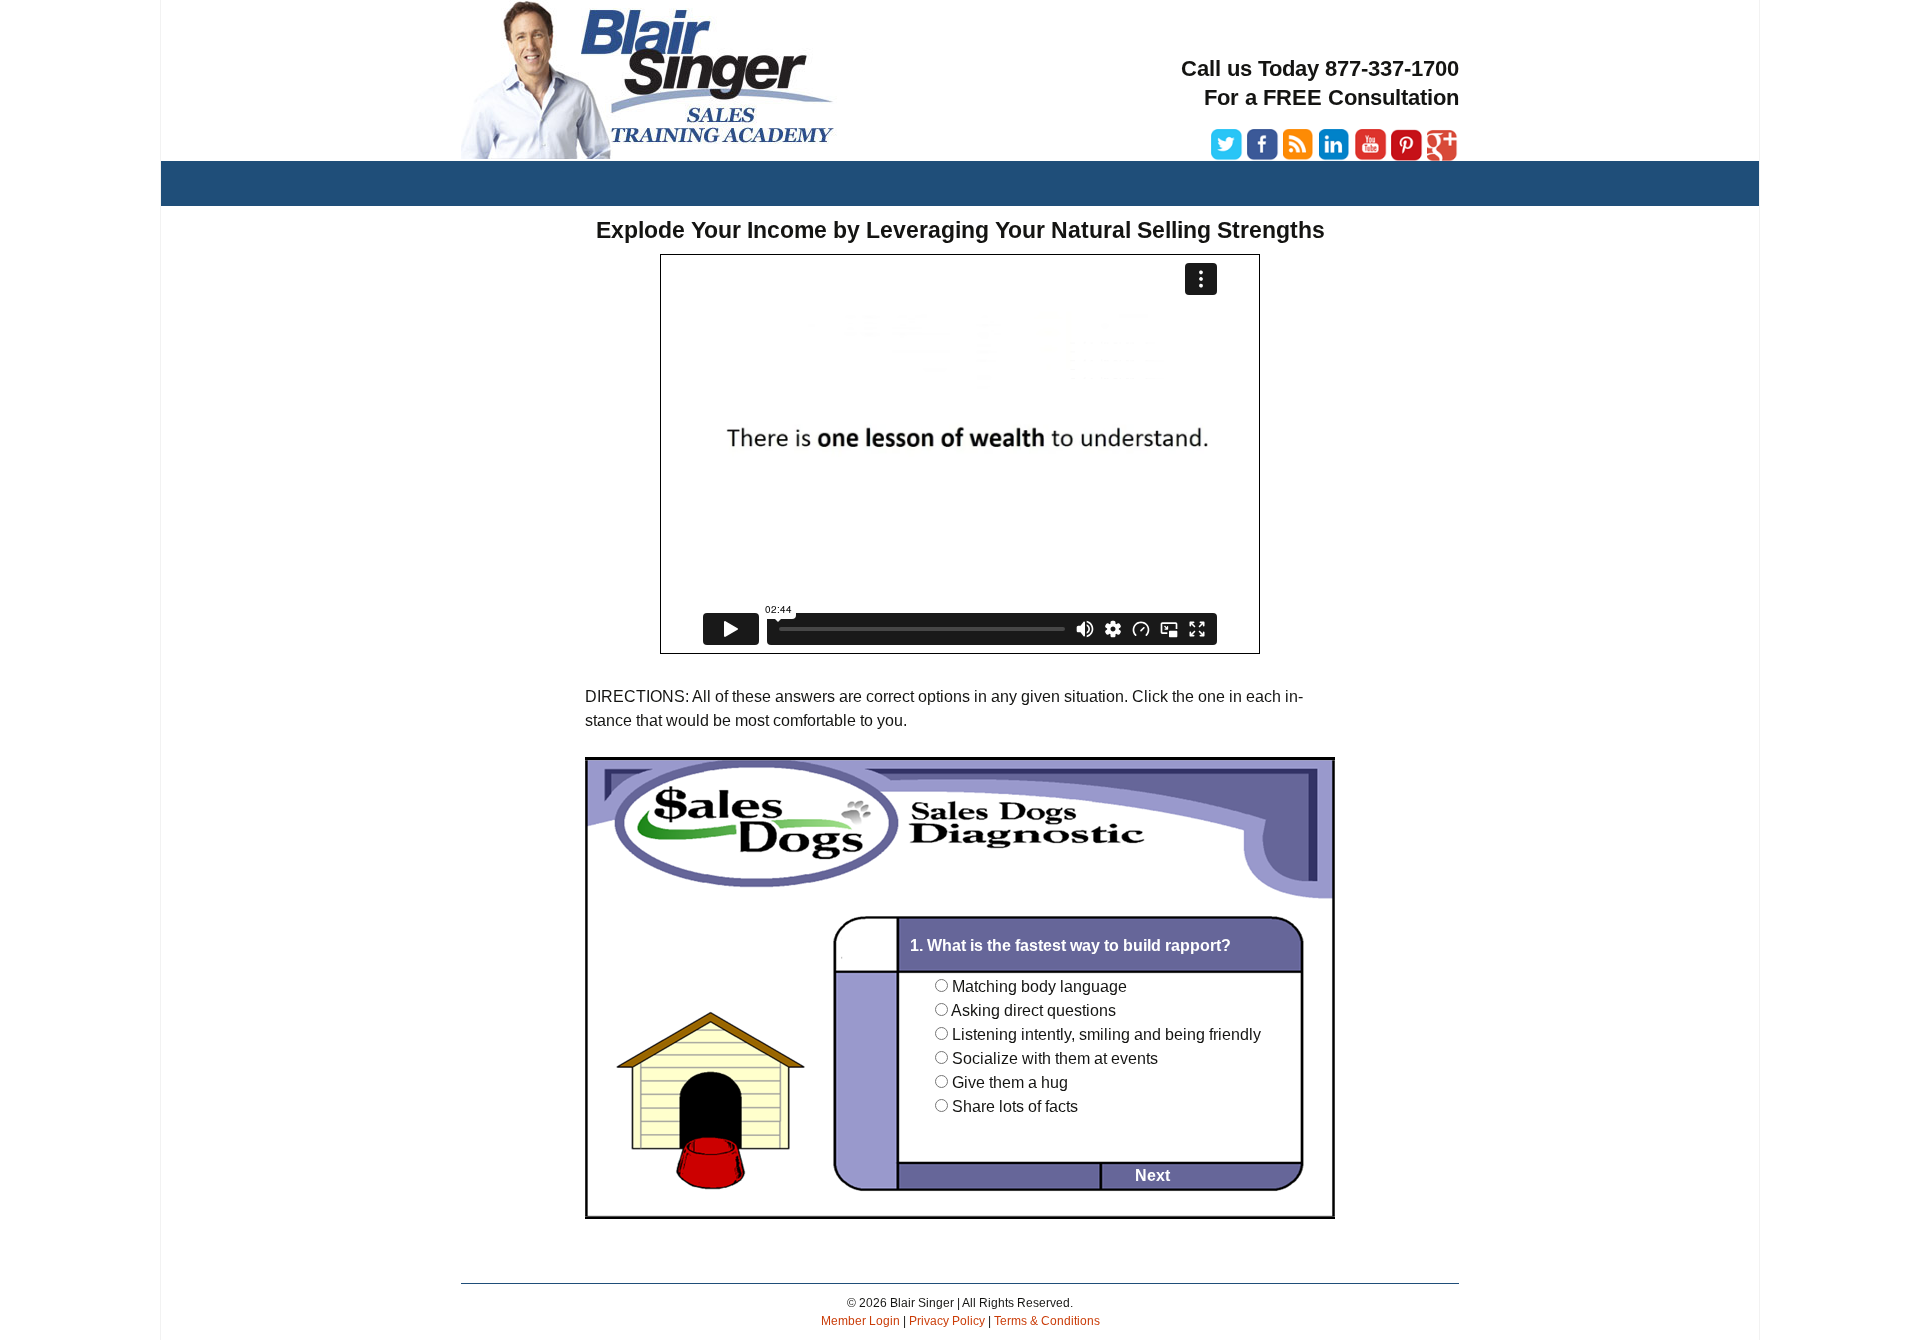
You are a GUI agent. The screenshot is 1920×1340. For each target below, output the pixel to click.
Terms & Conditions (1047, 1321)
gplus (1443, 145)
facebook (1263, 145)
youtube (1371, 145)
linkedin (1335, 145)
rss (1299, 145)
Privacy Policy (947, 1321)
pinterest (1407, 145)
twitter (1227, 145)
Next (1152, 1175)
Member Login (860, 1321)
